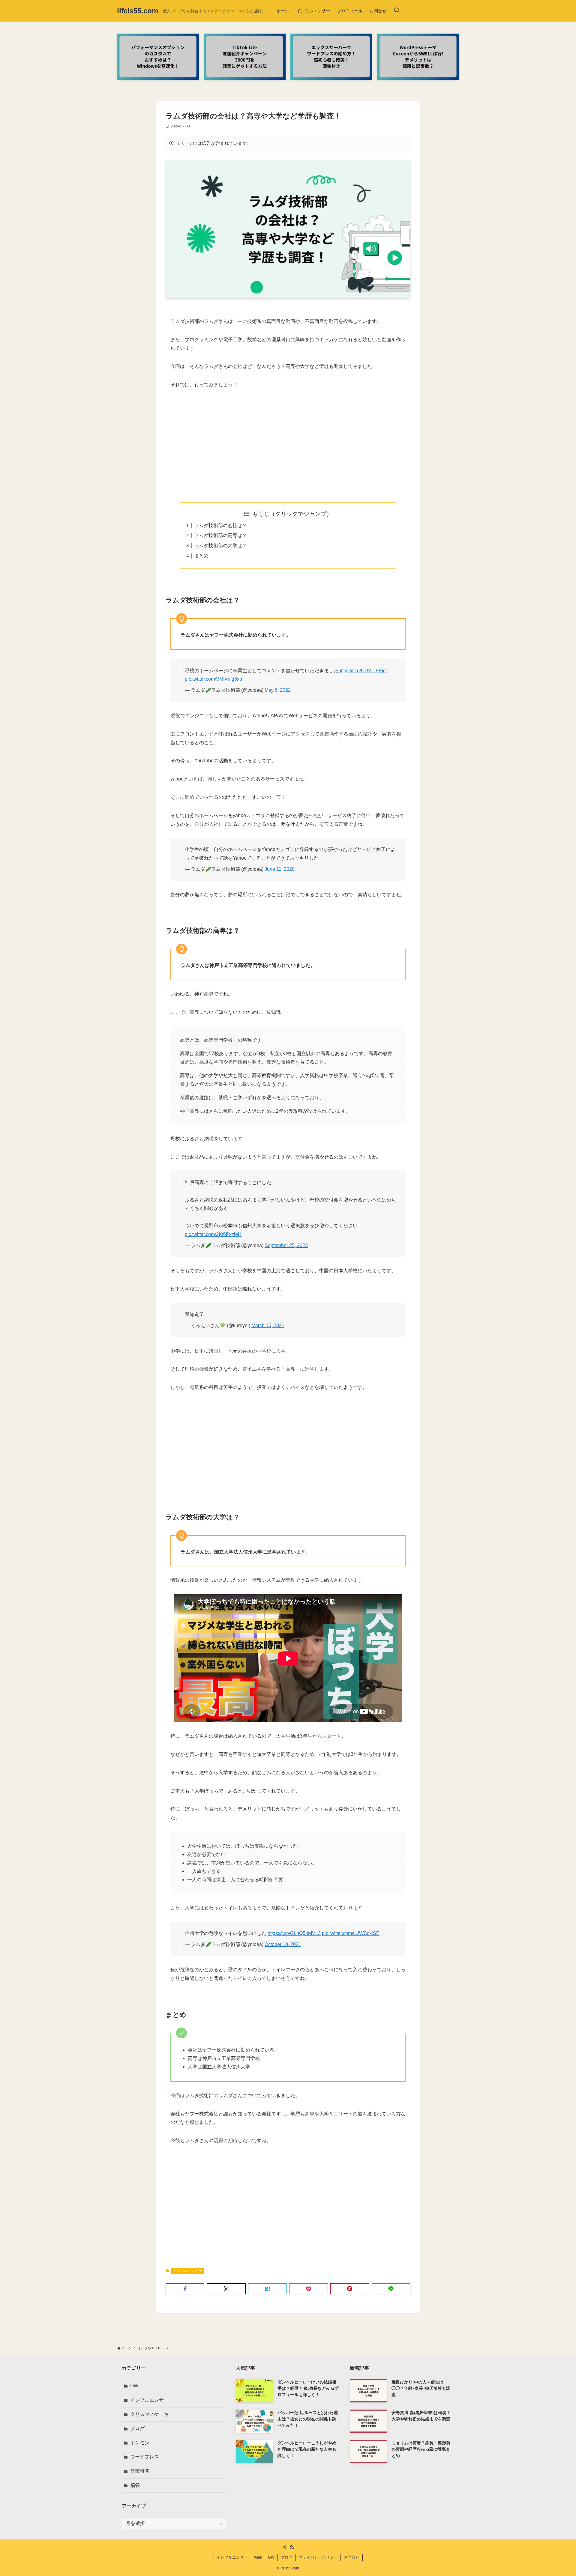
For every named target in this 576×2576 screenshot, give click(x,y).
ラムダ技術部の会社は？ (220, 525)
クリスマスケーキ (149, 2414)
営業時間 (140, 2471)
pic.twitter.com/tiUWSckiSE (351, 1933)
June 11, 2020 (280, 869)
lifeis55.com (138, 11)
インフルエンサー (187, 2271)
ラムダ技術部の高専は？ (220, 535)
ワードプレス (145, 2457)
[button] (185, 2289)
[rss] (292, 2547)
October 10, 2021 (283, 1944)
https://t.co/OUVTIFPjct (363, 671)
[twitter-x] (284, 2547)
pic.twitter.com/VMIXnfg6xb (213, 679)
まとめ (201, 556)
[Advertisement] (288, 441)
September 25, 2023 (286, 1245)
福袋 (135, 2485)
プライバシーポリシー (318, 2557)
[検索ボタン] (397, 11)
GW (134, 2386)
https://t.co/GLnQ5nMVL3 (294, 1933)
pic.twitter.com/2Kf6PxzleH (213, 1234)
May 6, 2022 (278, 690)
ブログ (137, 2428)
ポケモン (140, 2443)
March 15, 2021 (268, 1325)
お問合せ (352, 2557)
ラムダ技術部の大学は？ (220, 546)
